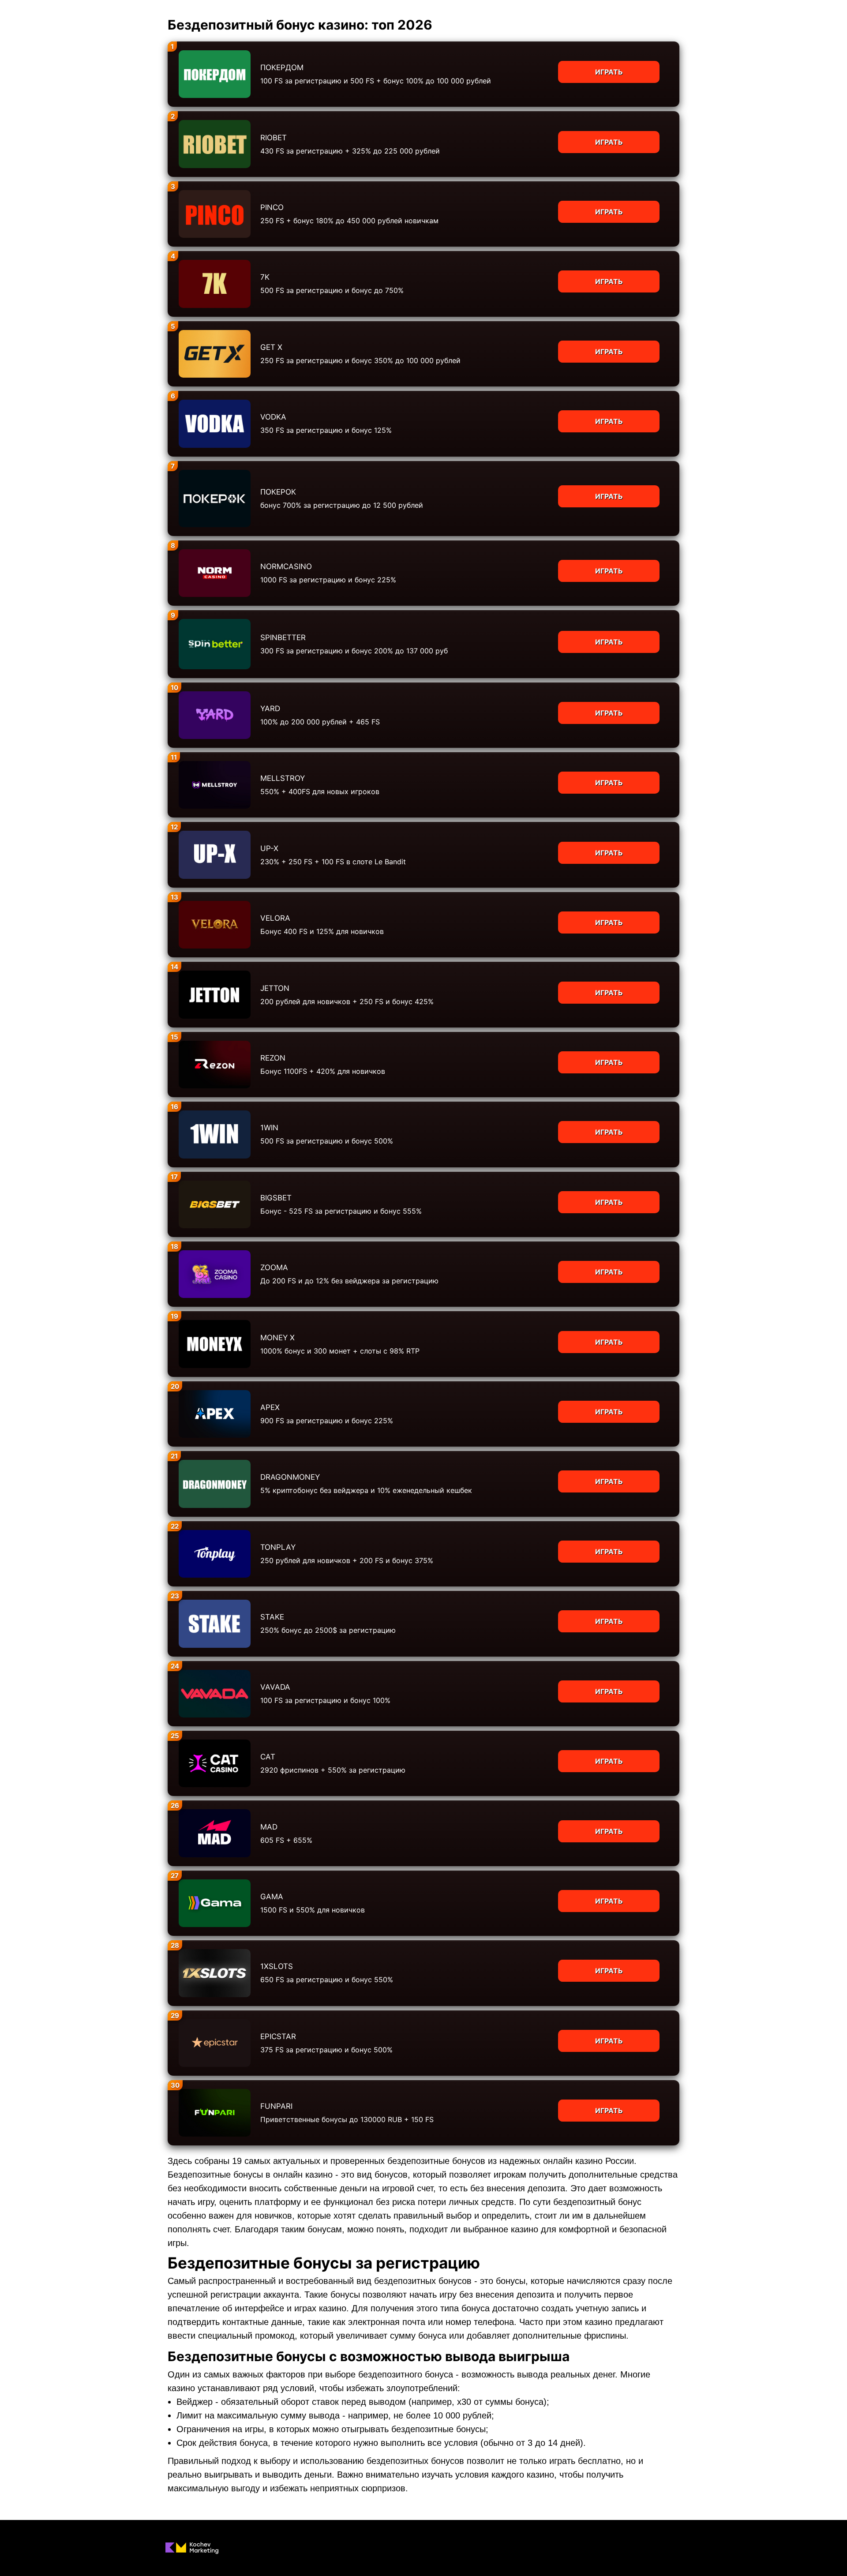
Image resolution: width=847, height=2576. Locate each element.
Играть (609, 72)
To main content (27, 4)
